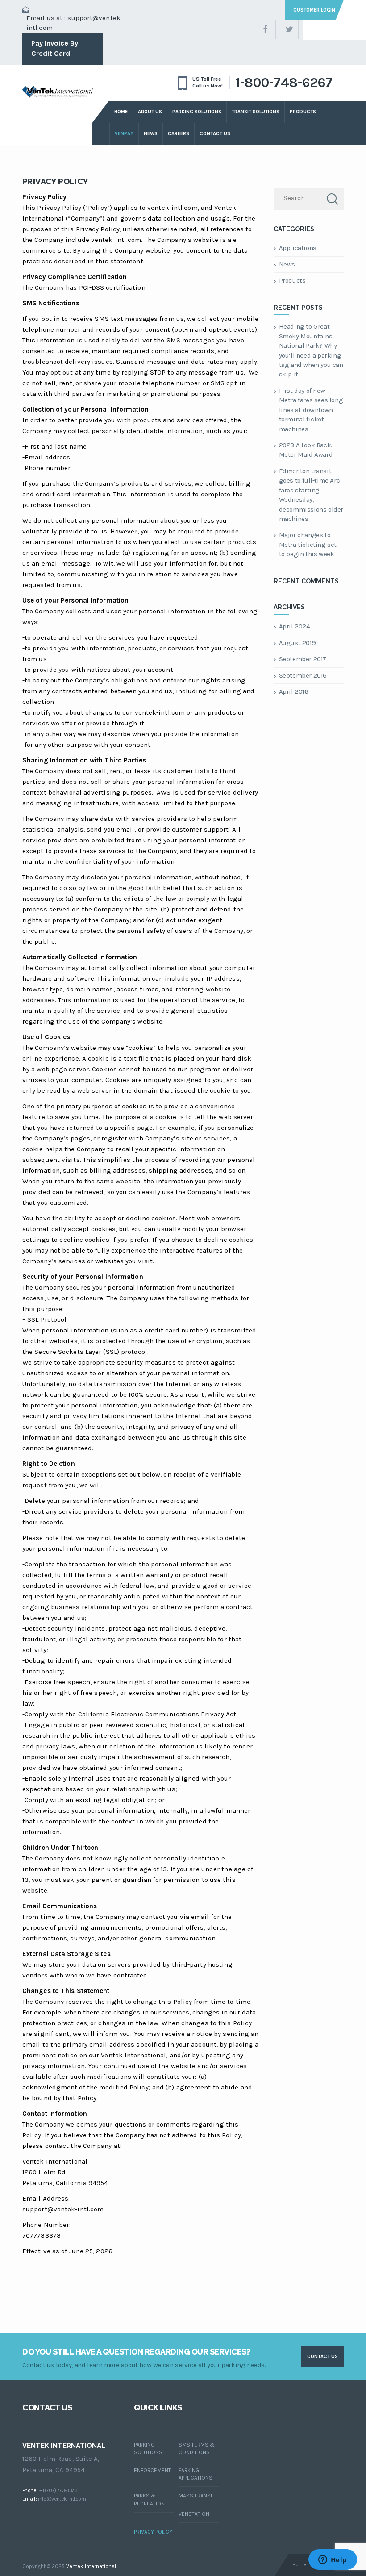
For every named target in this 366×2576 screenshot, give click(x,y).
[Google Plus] (310, 30)
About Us (150, 112)
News (151, 134)
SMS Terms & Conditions (197, 2449)
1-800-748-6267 (284, 83)
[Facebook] (264, 30)
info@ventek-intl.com (62, 2499)
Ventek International (91, 2566)
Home (121, 112)
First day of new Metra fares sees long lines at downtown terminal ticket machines (311, 410)
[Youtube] (333, 30)
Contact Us (215, 134)
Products (292, 280)
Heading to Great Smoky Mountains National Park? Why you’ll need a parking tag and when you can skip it (311, 350)
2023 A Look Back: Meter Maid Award (306, 450)
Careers (179, 134)
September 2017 (303, 659)
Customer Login (314, 10)
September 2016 (303, 675)
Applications (298, 248)
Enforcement (152, 2470)
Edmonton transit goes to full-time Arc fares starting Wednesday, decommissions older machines (311, 495)
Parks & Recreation (149, 2499)
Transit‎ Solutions (256, 112)
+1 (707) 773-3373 (58, 2490)
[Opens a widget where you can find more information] (333, 2560)
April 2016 (294, 691)
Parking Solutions (197, 112)
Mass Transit (197, 2496)
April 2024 (295, 626)
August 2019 (297, 643)
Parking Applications (195, 2474)
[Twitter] (287, 30)
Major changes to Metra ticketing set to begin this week (308, 544)
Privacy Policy (55, 181)
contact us (322, 2357)
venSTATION (194, 2514)
